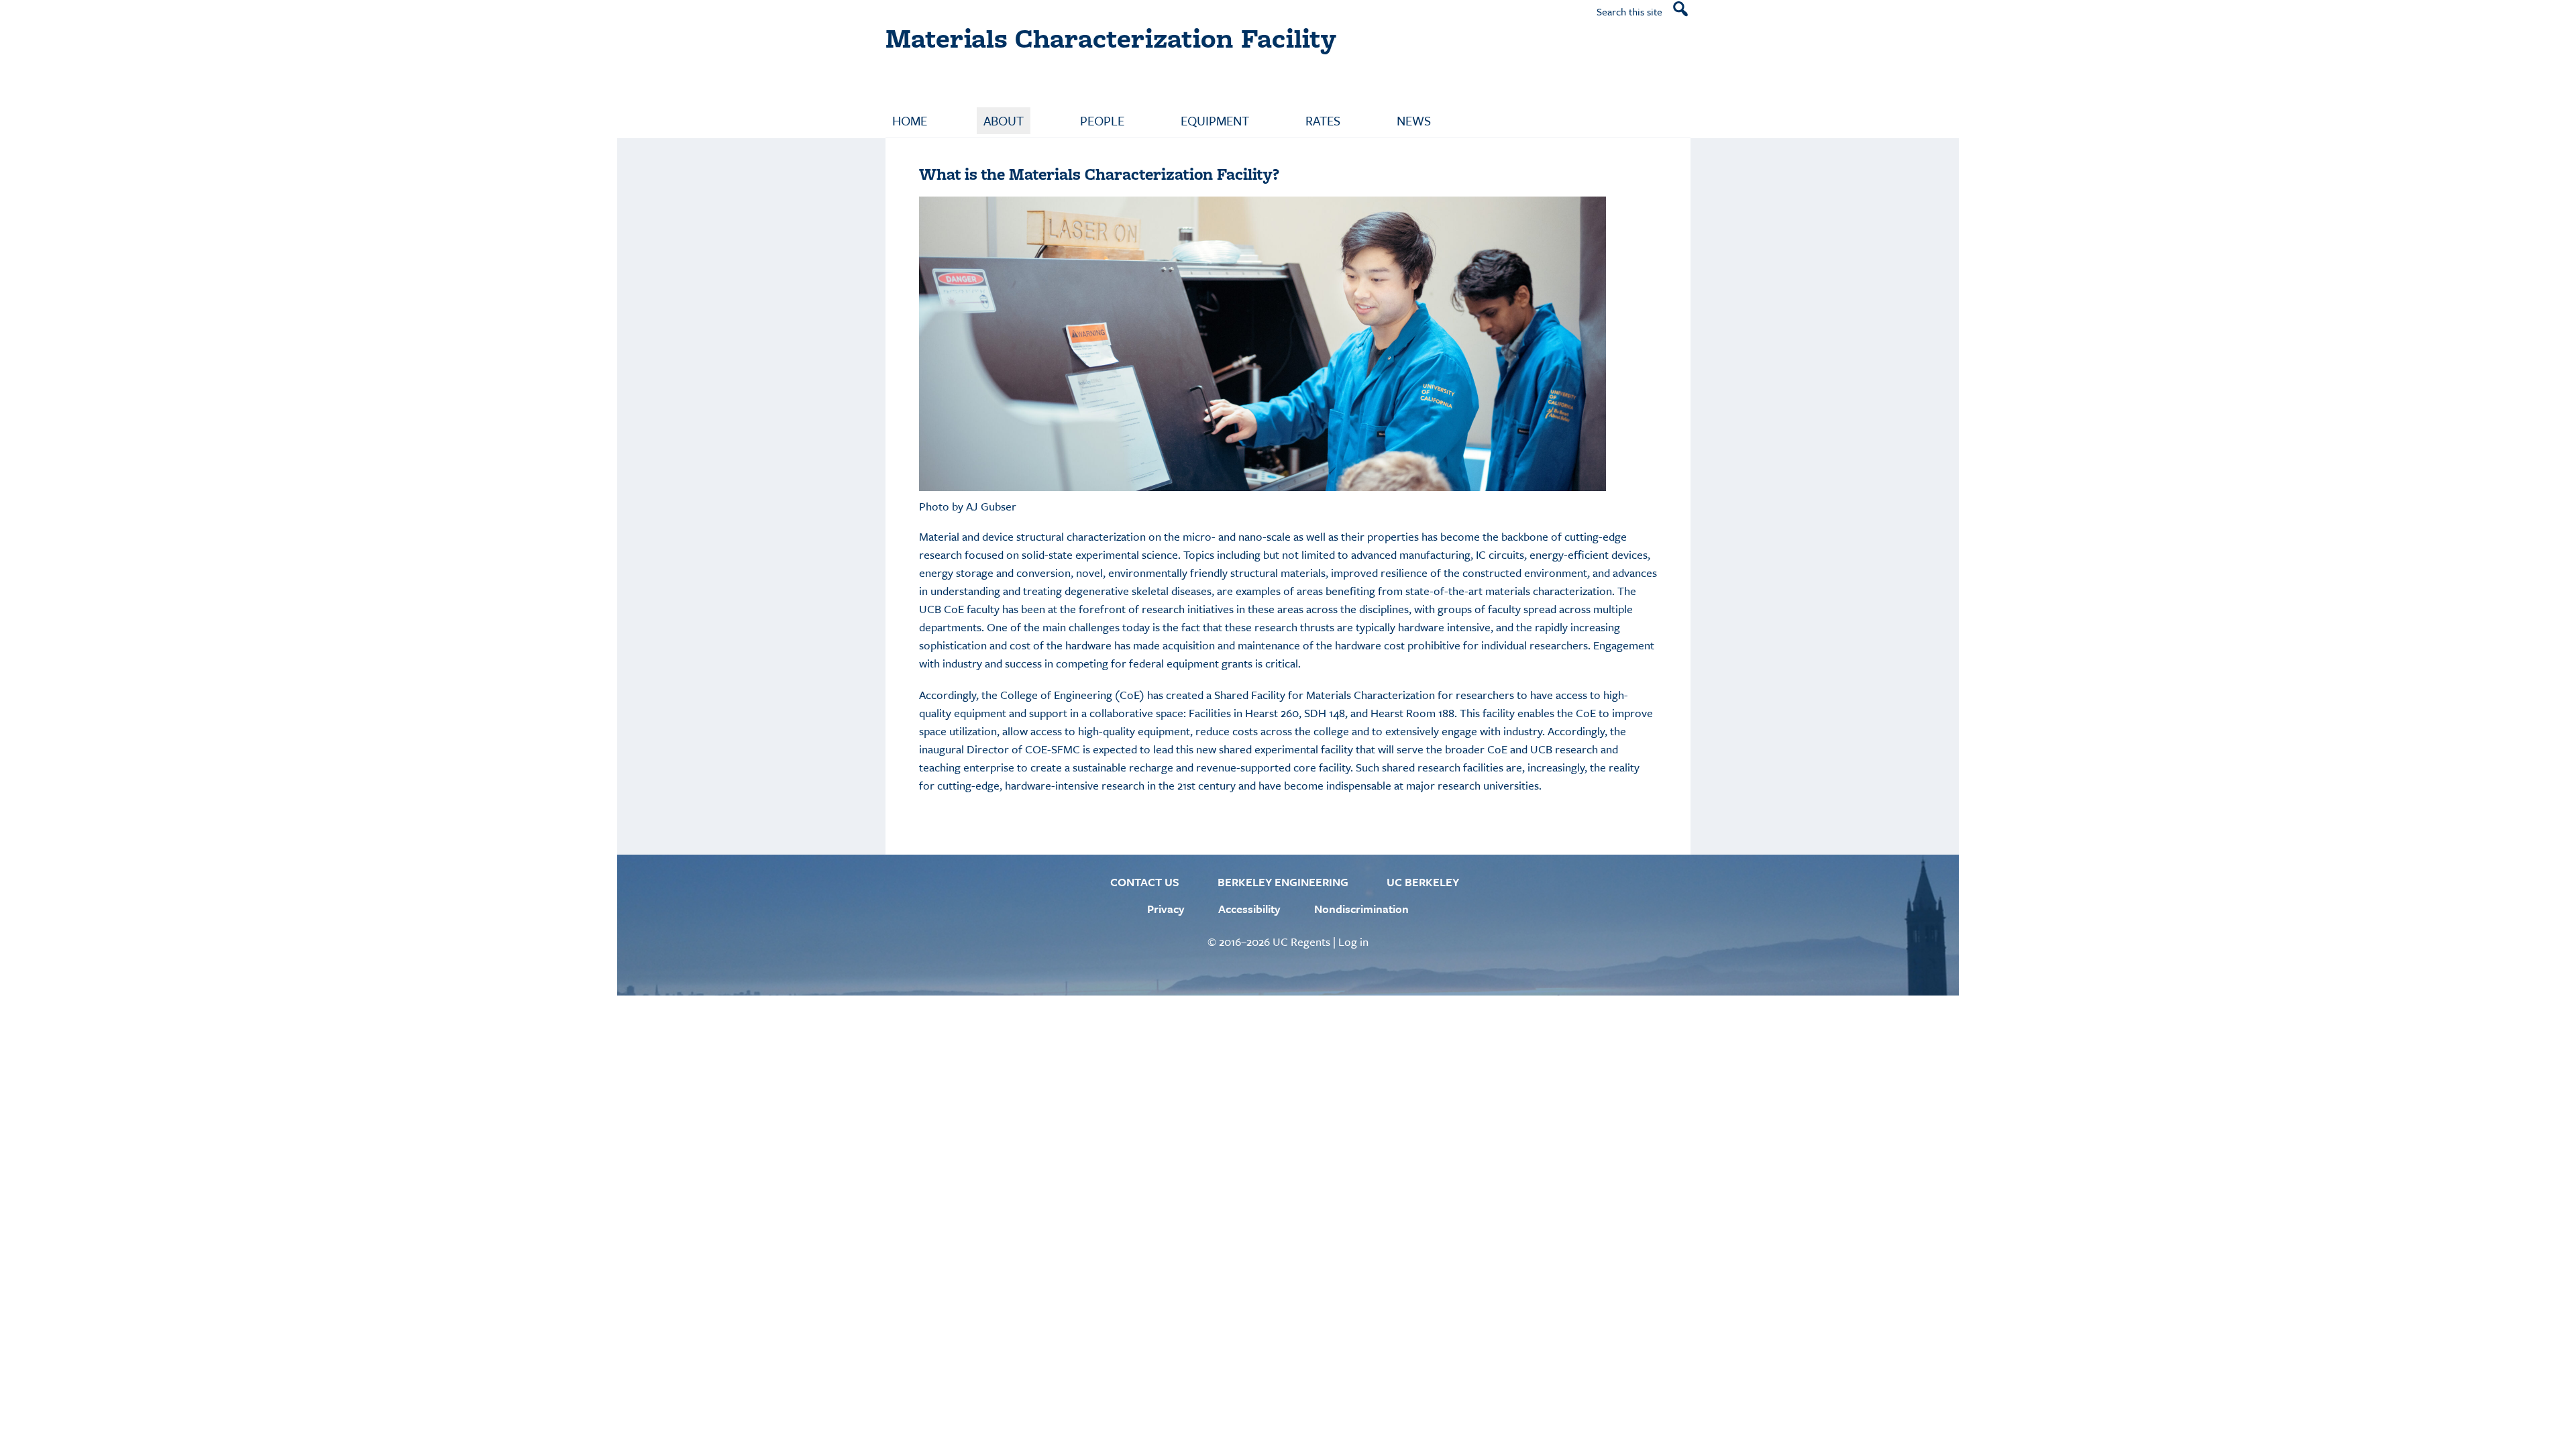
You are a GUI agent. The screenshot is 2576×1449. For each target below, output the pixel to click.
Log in (1353, 942)
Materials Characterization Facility (1111, 38)
